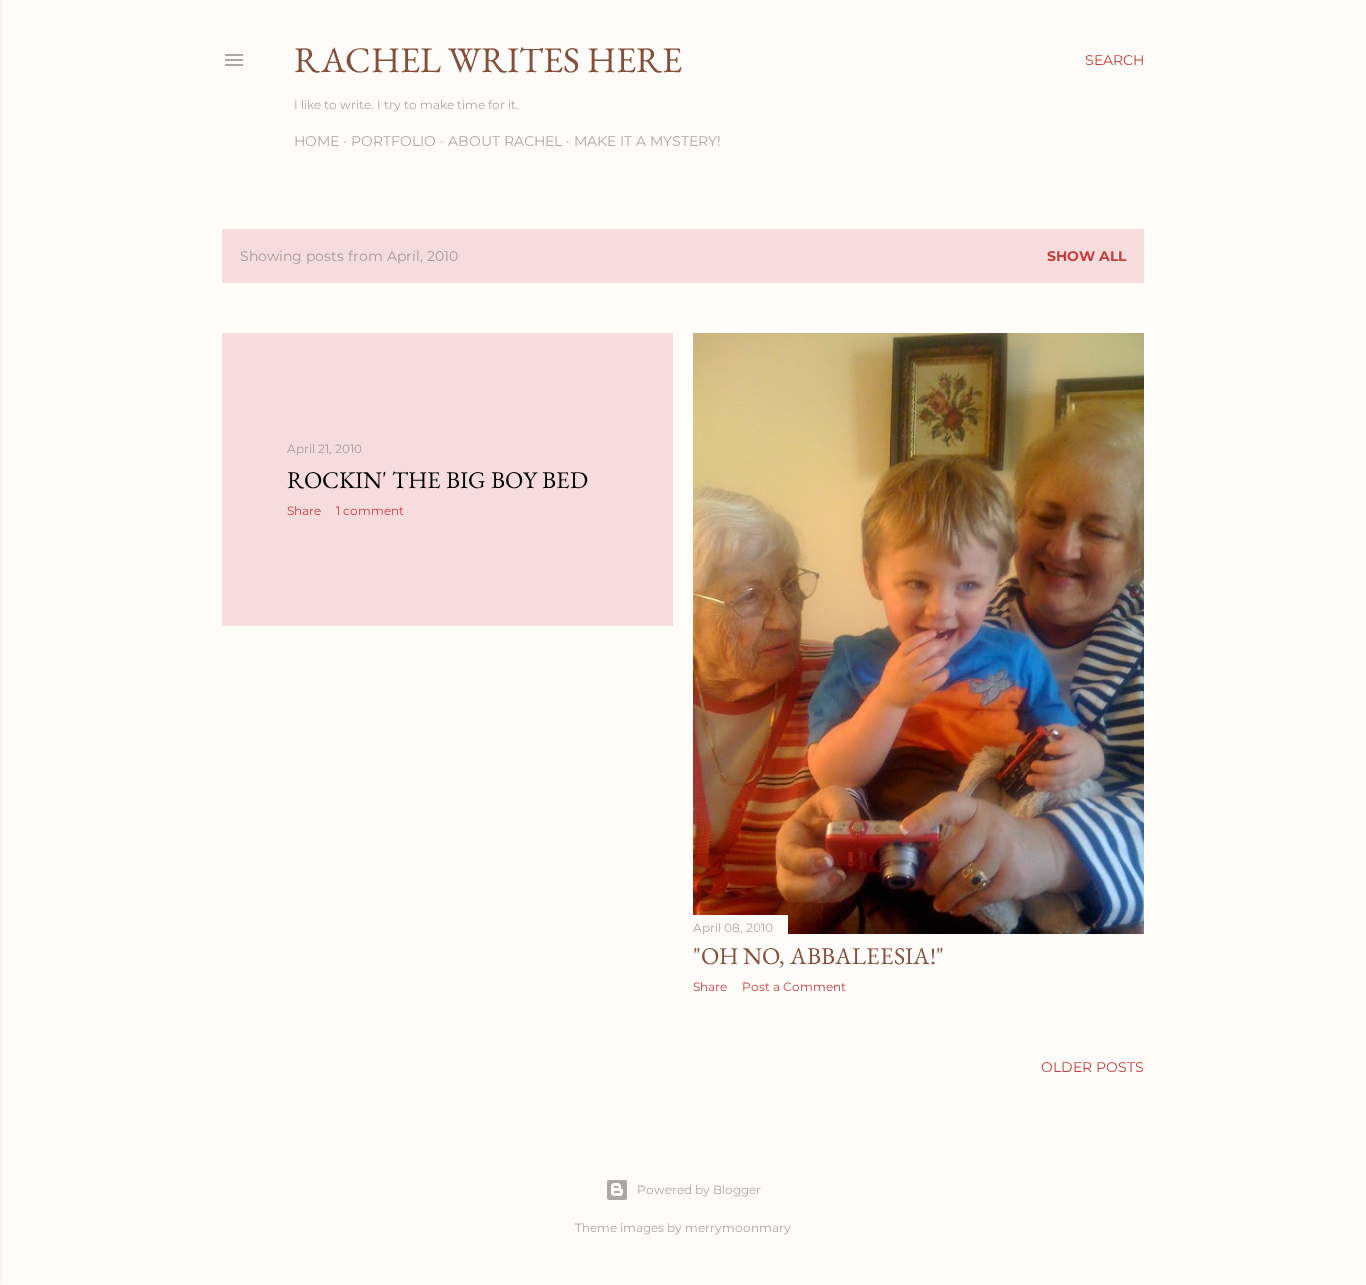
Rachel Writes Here (488, 59)
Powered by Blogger (699, 1189)
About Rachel (505, 141)
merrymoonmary (738, 1227)
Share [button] (304, 510)
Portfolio (393, 141)
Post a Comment (794, 986)
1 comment (370, 510)
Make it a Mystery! (647, 141)
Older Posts (1092, 1067)
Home (316, 141)
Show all (1086, 256)
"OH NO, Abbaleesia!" (818, 955)
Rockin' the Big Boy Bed (437, 479)
